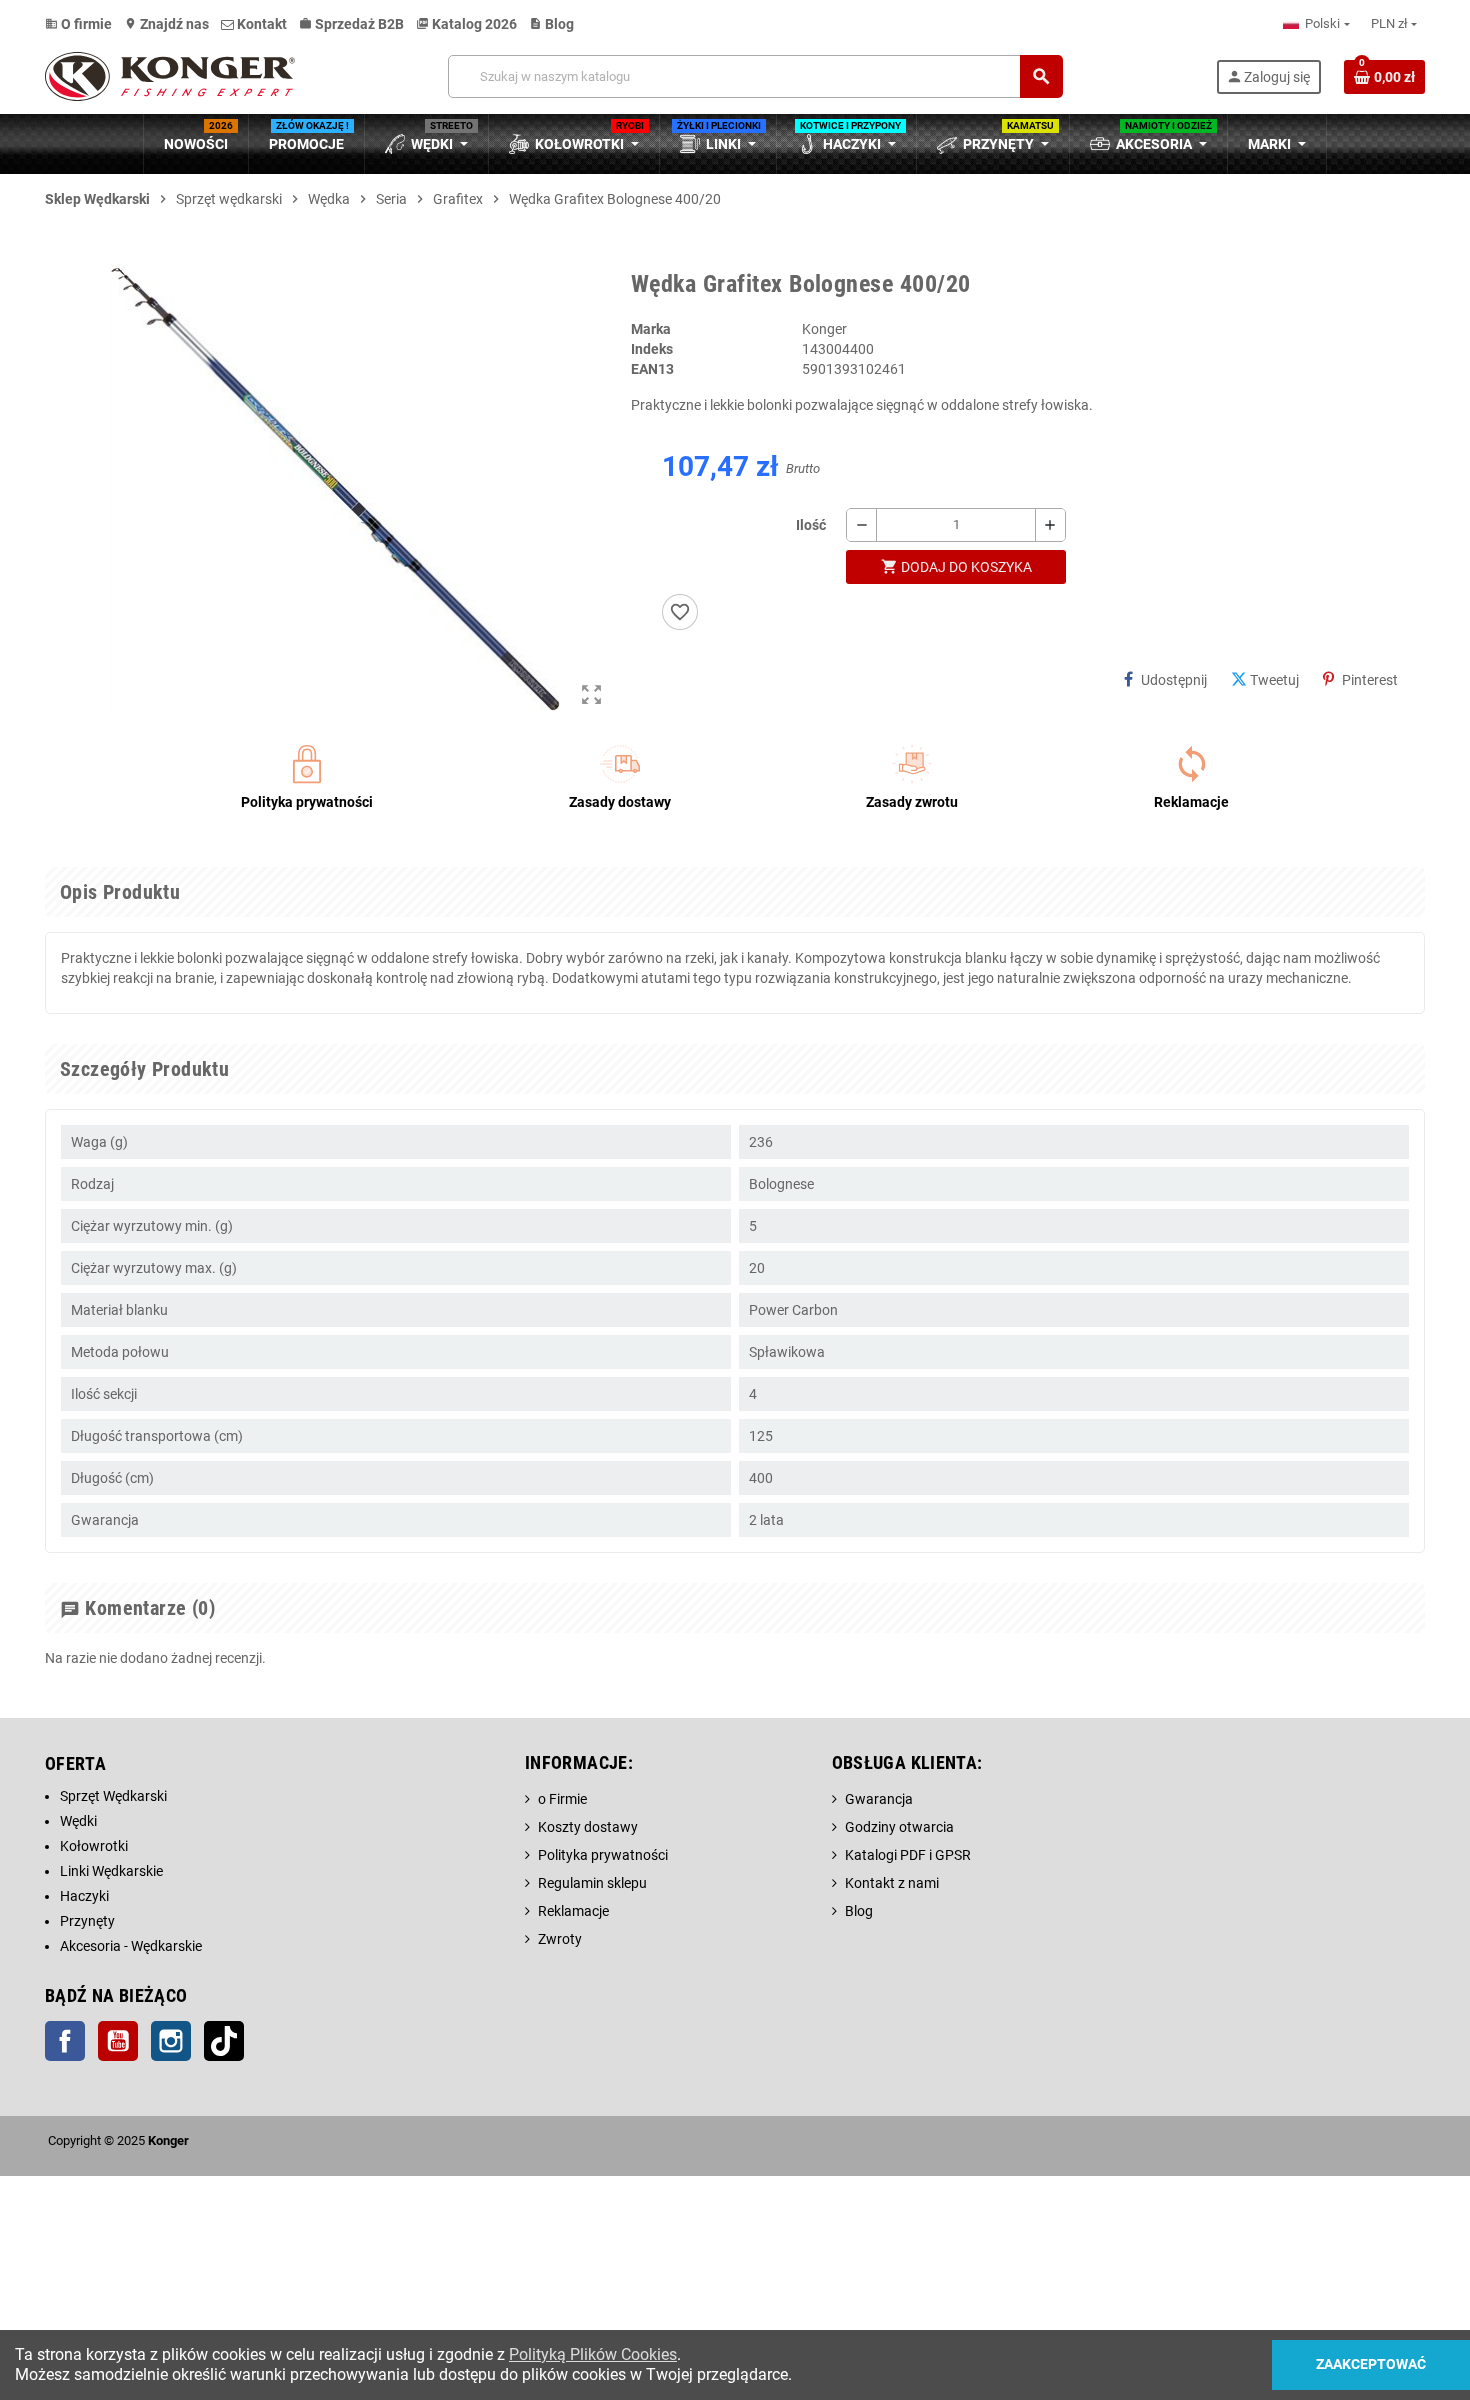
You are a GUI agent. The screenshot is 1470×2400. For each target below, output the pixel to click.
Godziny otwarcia (899, 1827)
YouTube (118, 2041)
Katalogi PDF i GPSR (908, 1855)
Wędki (78, 1821)
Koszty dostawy (588, 1827)
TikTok (224, 2041)
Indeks (652, 349)
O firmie (78, 24)
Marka (651, 329)
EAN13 (652, 369)
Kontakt (260, 24)
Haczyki (84, 1896)
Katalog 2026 (466, 24)
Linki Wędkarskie (111, 1871)
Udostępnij (1174, 680)
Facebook (65, 2041)
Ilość (811, 525)
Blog (551, 24)
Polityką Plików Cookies (593, 2354)
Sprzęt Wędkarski (113, 1796)
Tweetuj (1274, 680)
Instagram (171, 2041)
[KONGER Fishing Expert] (170, 75)
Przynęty (87, 1921)
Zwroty (560, 1939)
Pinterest (1370, 680)
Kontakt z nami (892, 1883)
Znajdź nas (166, 24)
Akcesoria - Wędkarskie (131, 1946)
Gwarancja (879, 1799)
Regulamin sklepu (592, 1883)
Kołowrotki (94, 1846)
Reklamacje (573, 1911)
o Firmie (562, 1799)
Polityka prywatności (603, 1855)
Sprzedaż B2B (351, 24)
